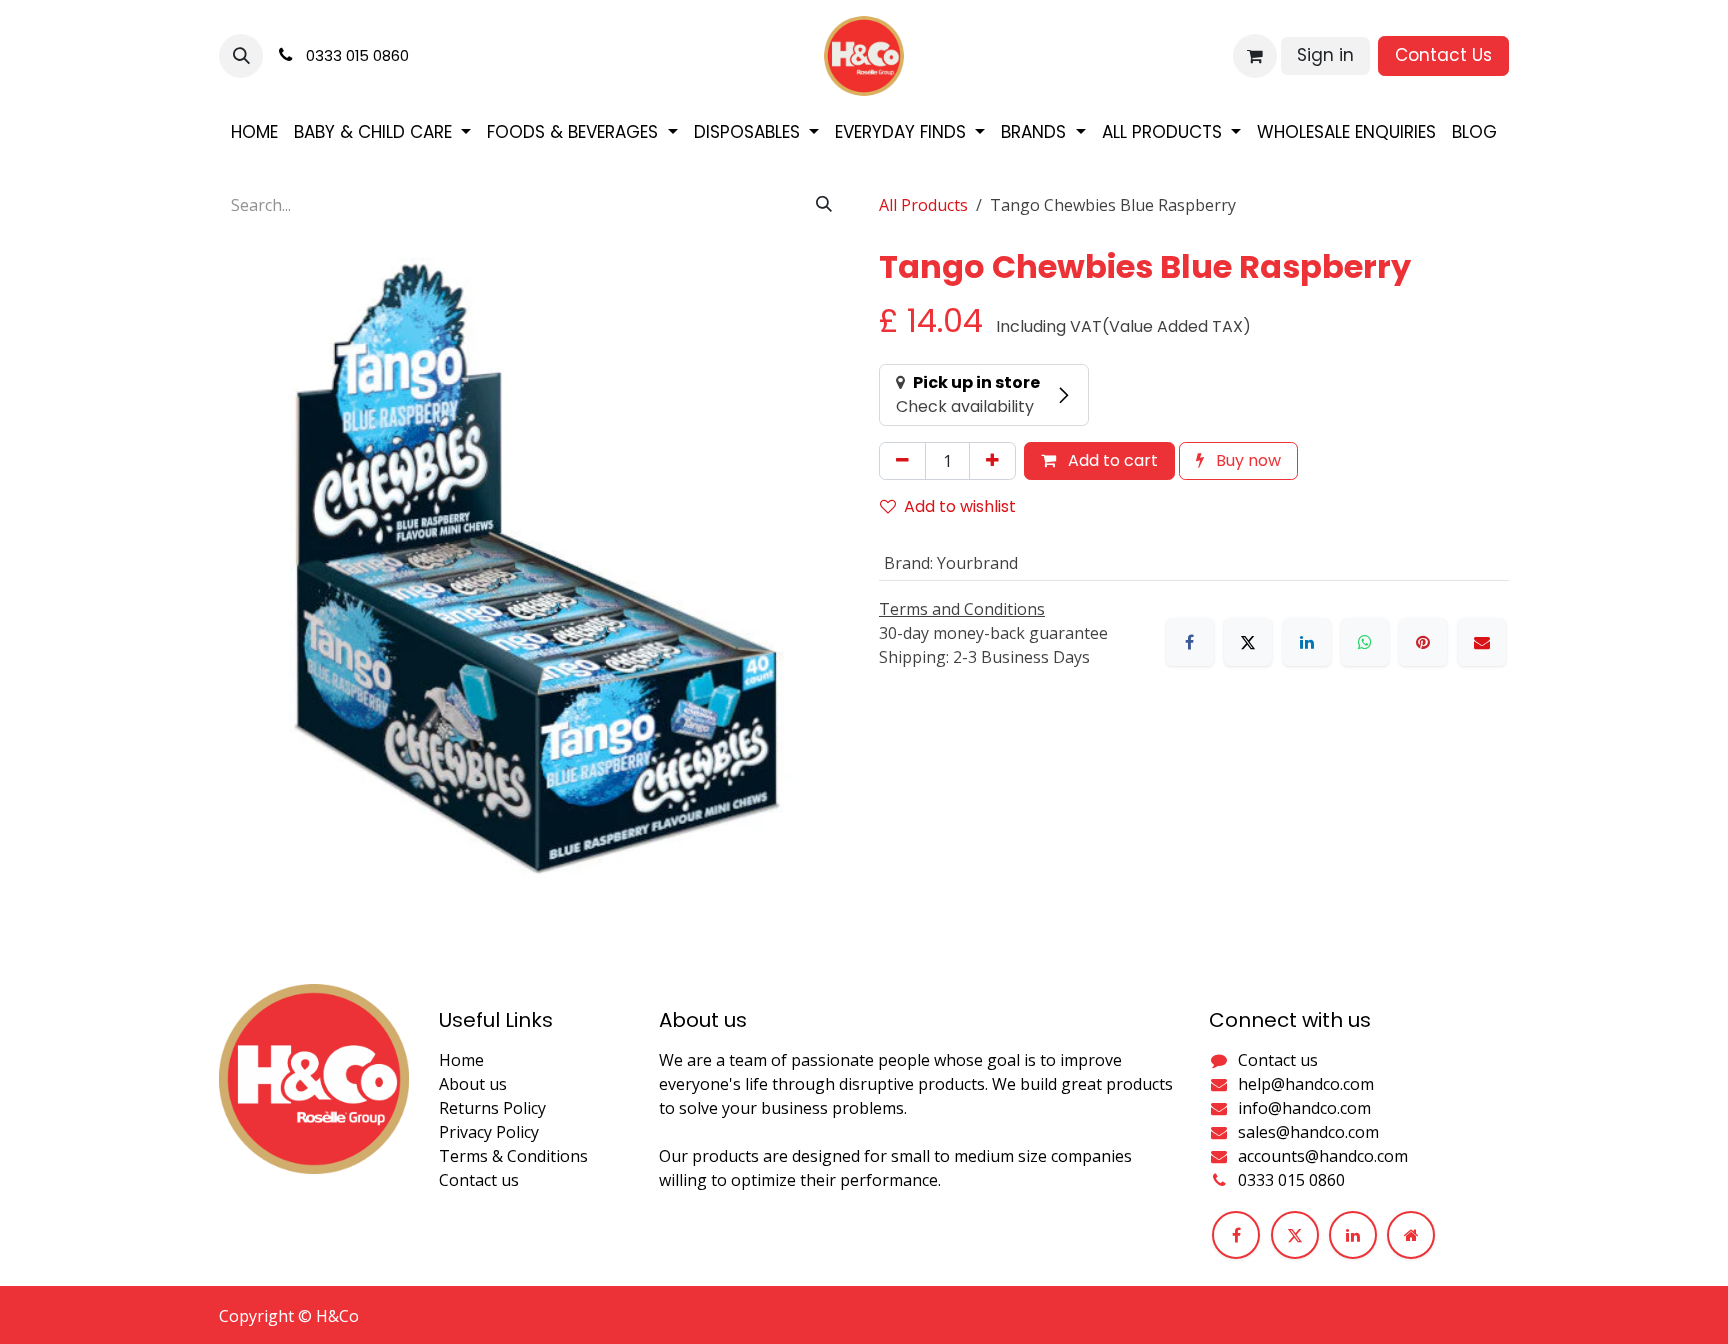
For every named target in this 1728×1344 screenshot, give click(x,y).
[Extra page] (1411, 1235)
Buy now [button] (1246, 460)
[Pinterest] (1423, 642)
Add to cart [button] (1111, 460)
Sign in (1325, 55)
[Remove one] (902, 461)
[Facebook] (1190, 642)
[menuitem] (254, 133)
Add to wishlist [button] (960, 506)
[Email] (1482, 642)
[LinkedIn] (1307, 642)
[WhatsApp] (1365, 642)
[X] (1248, 642)
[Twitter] (1295, 1235)
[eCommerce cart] (1255, 56)
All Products (923, 205)
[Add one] (992, 461)
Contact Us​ (1443, 55)
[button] (241, 56)
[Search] (824, 205)
